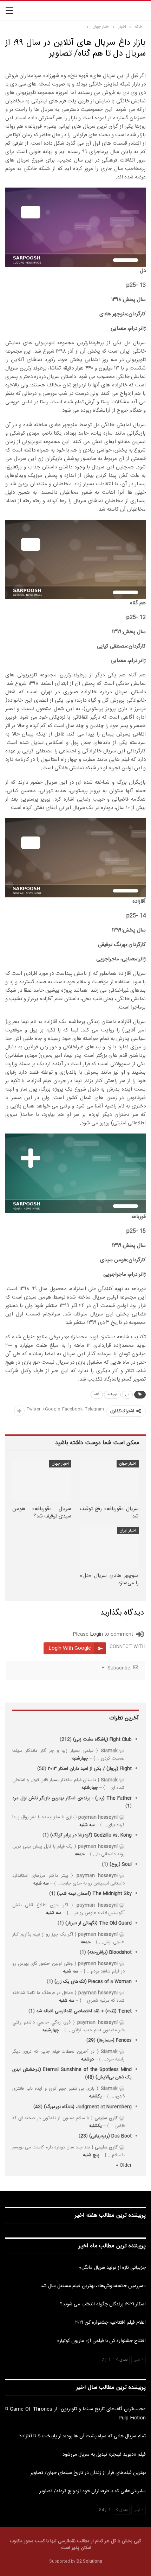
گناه (97, 1395)
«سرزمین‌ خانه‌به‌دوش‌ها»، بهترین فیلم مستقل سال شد (93, 2286)
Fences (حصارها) (114, 2040)
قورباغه (112, 1395)
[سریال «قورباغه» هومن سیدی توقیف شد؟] (42, 1481)
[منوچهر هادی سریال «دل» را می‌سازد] (109, 1548)
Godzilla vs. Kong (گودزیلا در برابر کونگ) (91, 1835)
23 (83, 2136)
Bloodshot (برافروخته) (110, 1952)
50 (42, 1769)
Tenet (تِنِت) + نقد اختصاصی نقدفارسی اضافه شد (84, 2011)
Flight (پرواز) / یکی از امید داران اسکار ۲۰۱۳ (90, 1769)
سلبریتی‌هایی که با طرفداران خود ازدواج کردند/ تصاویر (93, 2491)
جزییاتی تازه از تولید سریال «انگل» (112, 2268)
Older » (124, 2165)
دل (127, 1395)
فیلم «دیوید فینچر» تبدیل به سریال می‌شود (104, 2455)
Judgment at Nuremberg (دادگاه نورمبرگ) (88, 2107)
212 (66, 1740)
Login (96, 1634)
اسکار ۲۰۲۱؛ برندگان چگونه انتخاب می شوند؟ (103, 2304)
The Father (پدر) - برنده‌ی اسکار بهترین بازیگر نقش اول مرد (72, 1798)
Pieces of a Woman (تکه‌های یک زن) (93, 1982)
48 (90, 2077)
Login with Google (70, 1648)
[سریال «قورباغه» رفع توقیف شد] (109, 1481)
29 (91, 2040)
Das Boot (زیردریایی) (110, 2136)
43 (38, 2107)
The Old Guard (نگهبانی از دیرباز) (99, 1923)
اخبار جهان (128, 1464)
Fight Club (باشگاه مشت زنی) (102, 1740)
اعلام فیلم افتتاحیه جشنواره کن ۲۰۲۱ (110, 2323)
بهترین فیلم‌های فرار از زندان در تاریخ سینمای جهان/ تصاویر (88, 2473)
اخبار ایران (128, 1530)
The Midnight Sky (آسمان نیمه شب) (94, 1894)
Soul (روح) (121, 1864)
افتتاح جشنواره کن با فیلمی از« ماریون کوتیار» (101, 2341)
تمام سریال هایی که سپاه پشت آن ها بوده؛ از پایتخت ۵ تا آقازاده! (82, 2436)
